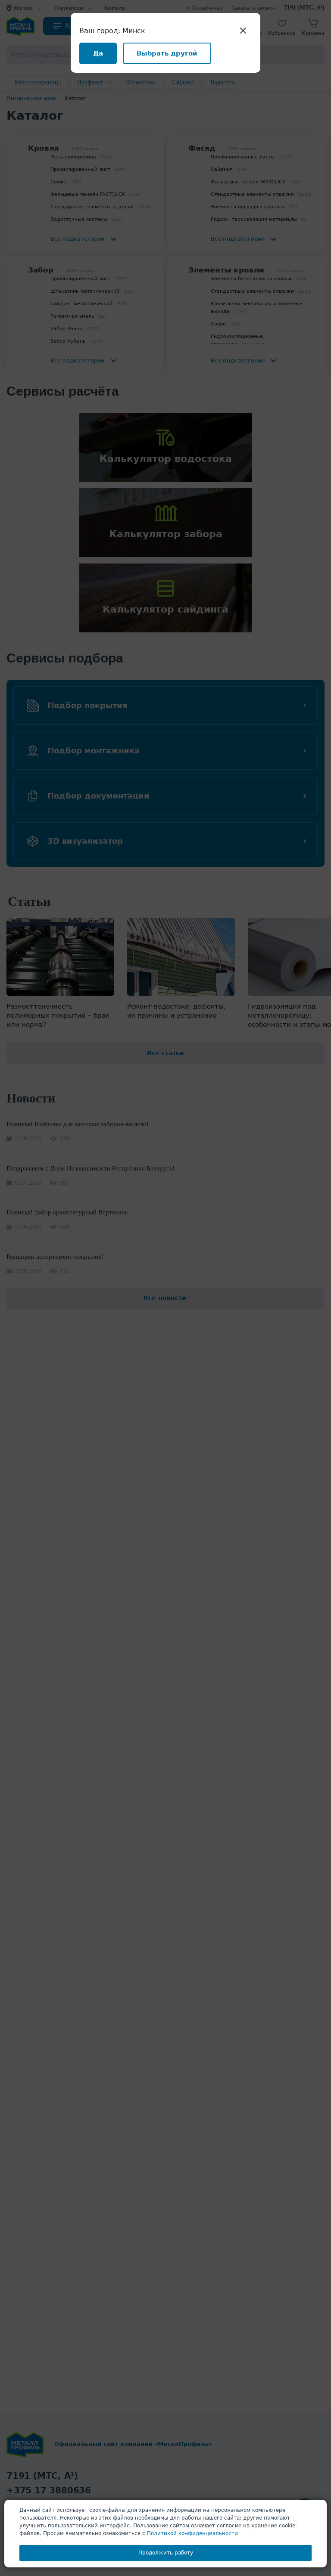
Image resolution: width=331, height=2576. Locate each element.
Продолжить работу (166, 2553)
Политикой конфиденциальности (192, 2533)
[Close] (243, 30)
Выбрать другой (167, 53)
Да (98, 53)
